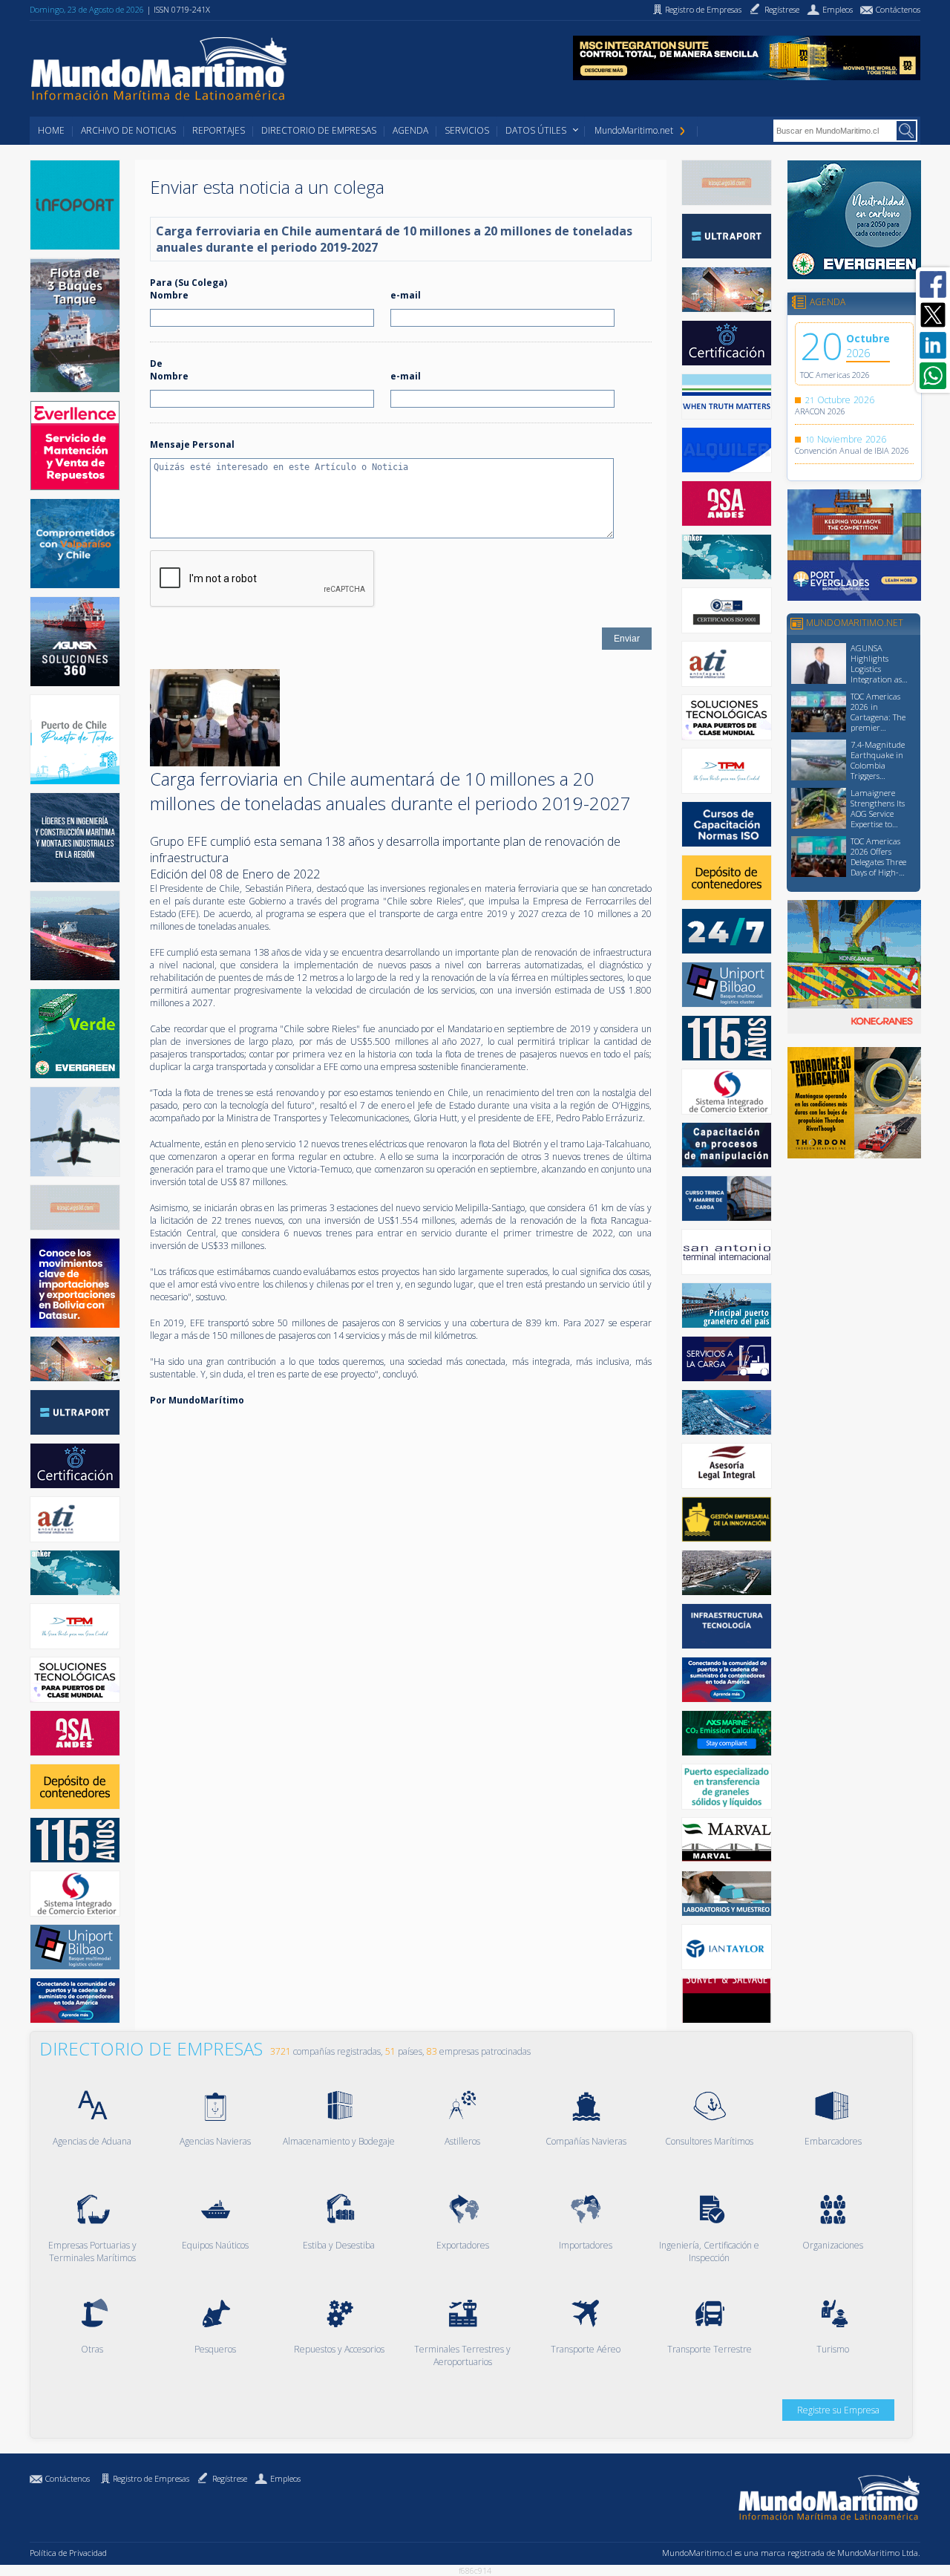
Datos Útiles (536, 130)
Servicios (467, 130)
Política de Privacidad (68, 2553)
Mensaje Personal (192, 444)
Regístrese (230, 2478)
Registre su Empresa (838, 2410)
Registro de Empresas (151, 2478)
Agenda (410, 130)
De (156, 363)
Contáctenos (68, 2478)
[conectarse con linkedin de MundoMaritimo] (933, 345)
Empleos (285, 2478)
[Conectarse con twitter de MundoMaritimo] (933, 315)
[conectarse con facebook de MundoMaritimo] (933, 284)
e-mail (406, 295)
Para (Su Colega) (189, 283)
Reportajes (219, 130)
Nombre (169, 295)
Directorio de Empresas (319, 130)
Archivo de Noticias (128, 130)
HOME (51, 130)
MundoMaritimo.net (634, 130)
